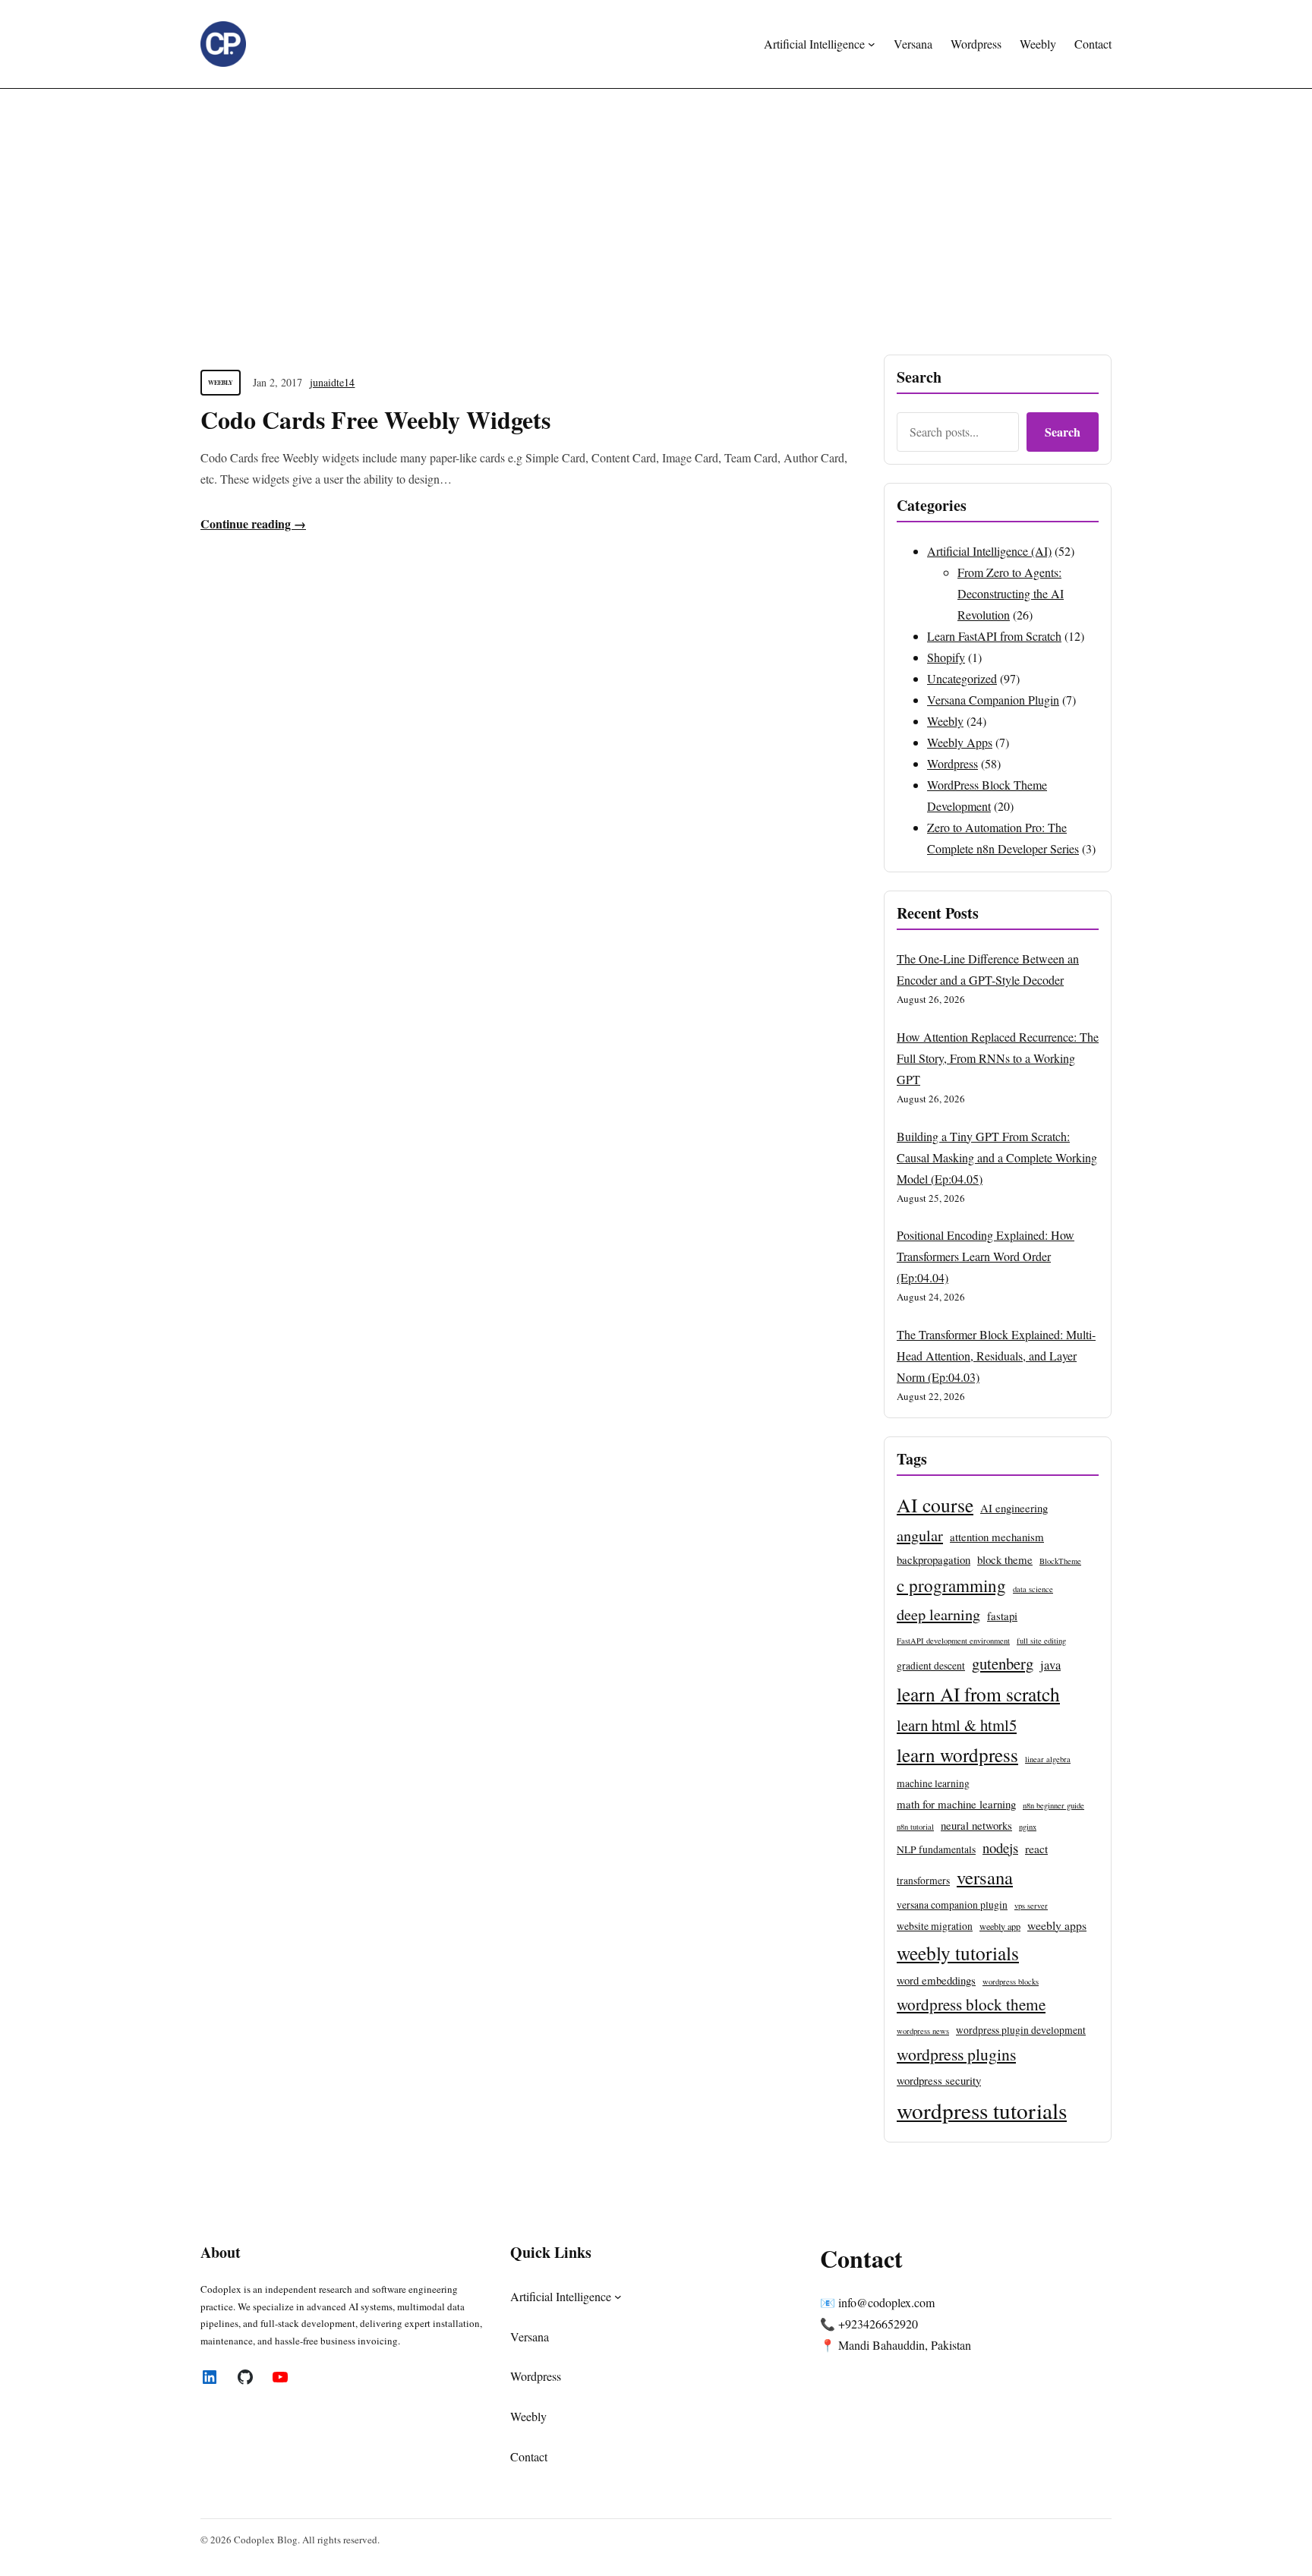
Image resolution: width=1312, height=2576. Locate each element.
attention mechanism (997, 1537)
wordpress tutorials (982, 2110)
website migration (935, 1926)
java (1050, 1665)
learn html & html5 (957, 1725)
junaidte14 (332, 382)
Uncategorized (962, 678)
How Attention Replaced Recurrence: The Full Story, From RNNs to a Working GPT (998, 1058)
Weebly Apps (960, 742)
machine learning (933, 1783)
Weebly (221, 383)
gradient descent (931, 1666)
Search (1063, 432)
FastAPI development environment (953, 1641)
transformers (923, 1881)
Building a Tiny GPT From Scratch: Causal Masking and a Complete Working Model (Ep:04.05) (997, 1157)
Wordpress (952, 763)
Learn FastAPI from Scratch (994, 636)
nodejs (1000, 1848)
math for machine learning (956, 1804)
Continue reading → (253, 523)
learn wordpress (957, 1755)
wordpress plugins (956, 2054)
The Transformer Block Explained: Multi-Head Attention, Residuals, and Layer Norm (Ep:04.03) (996, 1356)
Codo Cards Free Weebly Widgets (375, 420)
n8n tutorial (915, 1827)
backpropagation (934, 1559)
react (1036, 1848)
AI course (935, 1505)
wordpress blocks (1011, 1982)
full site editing (1041, 1641)
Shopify (946, 657)
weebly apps (1057, 1925)
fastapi (1002, 1616)
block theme (1005, 1559)
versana (985, 1877)
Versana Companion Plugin (993, 700)
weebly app (1000, 1926)
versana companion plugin (952, 1905)
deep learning (938, 1614)
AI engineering (1014, 1508)
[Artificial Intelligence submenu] (872, 44)
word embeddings (936, 1980)
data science (1033, 1589)
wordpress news (923, 2031)
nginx (1028, 1827)
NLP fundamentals (936, 1849)
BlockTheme (1060, 1561)
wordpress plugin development (1021, 2030)
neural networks (976, 1825)
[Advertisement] (656, 213)
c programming (951, 1585)
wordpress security (939, 2080)
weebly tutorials (958, 1953)
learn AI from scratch (978, 1694)
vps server (1031, 1906)
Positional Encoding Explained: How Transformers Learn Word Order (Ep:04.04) (986, 1256)
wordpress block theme (971, 2004)
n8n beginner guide (1053, 1805)
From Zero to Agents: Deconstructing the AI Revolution (1011, 593)
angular (920, 1535)
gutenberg (1003, 1663)
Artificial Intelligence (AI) (989, 551)
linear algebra (1048, 1759)
